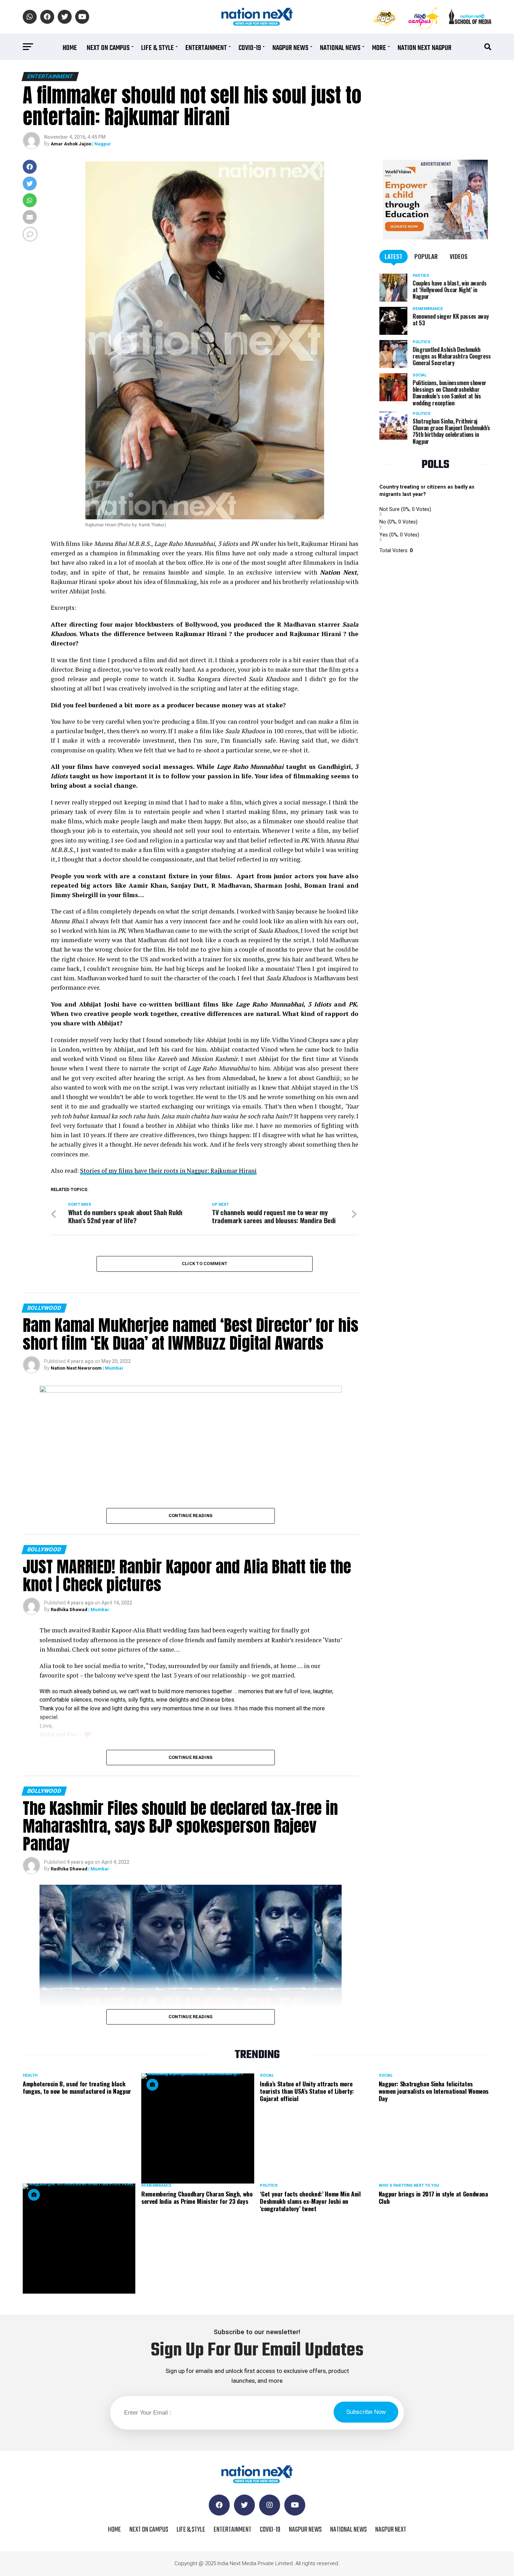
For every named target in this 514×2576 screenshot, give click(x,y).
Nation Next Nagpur (424, 48)
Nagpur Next (391, 2530)
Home (70, 48)
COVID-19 (250, 48)
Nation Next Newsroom (76, 1368)
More (379, 48)
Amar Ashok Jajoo (71, 144)
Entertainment (206, 48)
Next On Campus (108, 48)
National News (340, 48)
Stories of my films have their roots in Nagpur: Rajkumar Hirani (168, 1171)
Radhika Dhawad (69, 1610)
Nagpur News (290, 48)
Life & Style (158, 48)
